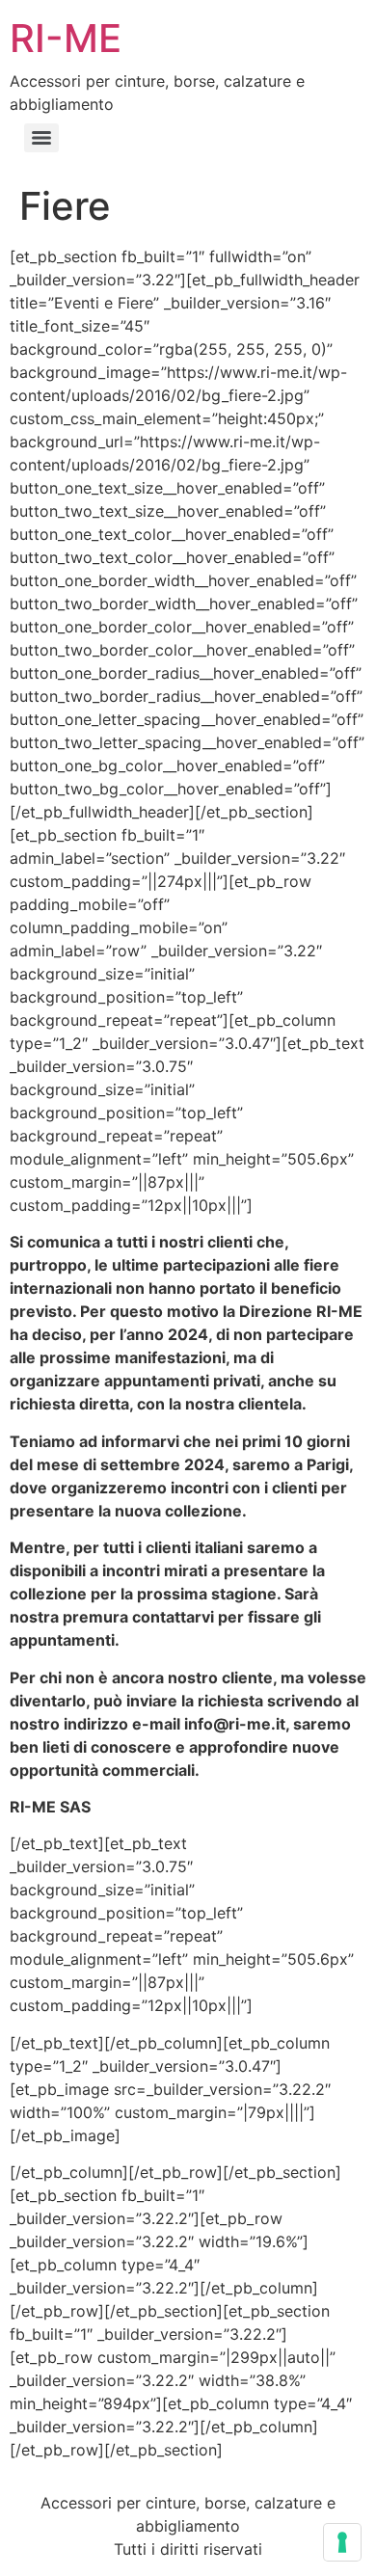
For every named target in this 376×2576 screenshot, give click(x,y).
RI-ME (66, 38)
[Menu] (41, 138)
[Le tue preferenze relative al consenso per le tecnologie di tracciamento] (342, 2542)
